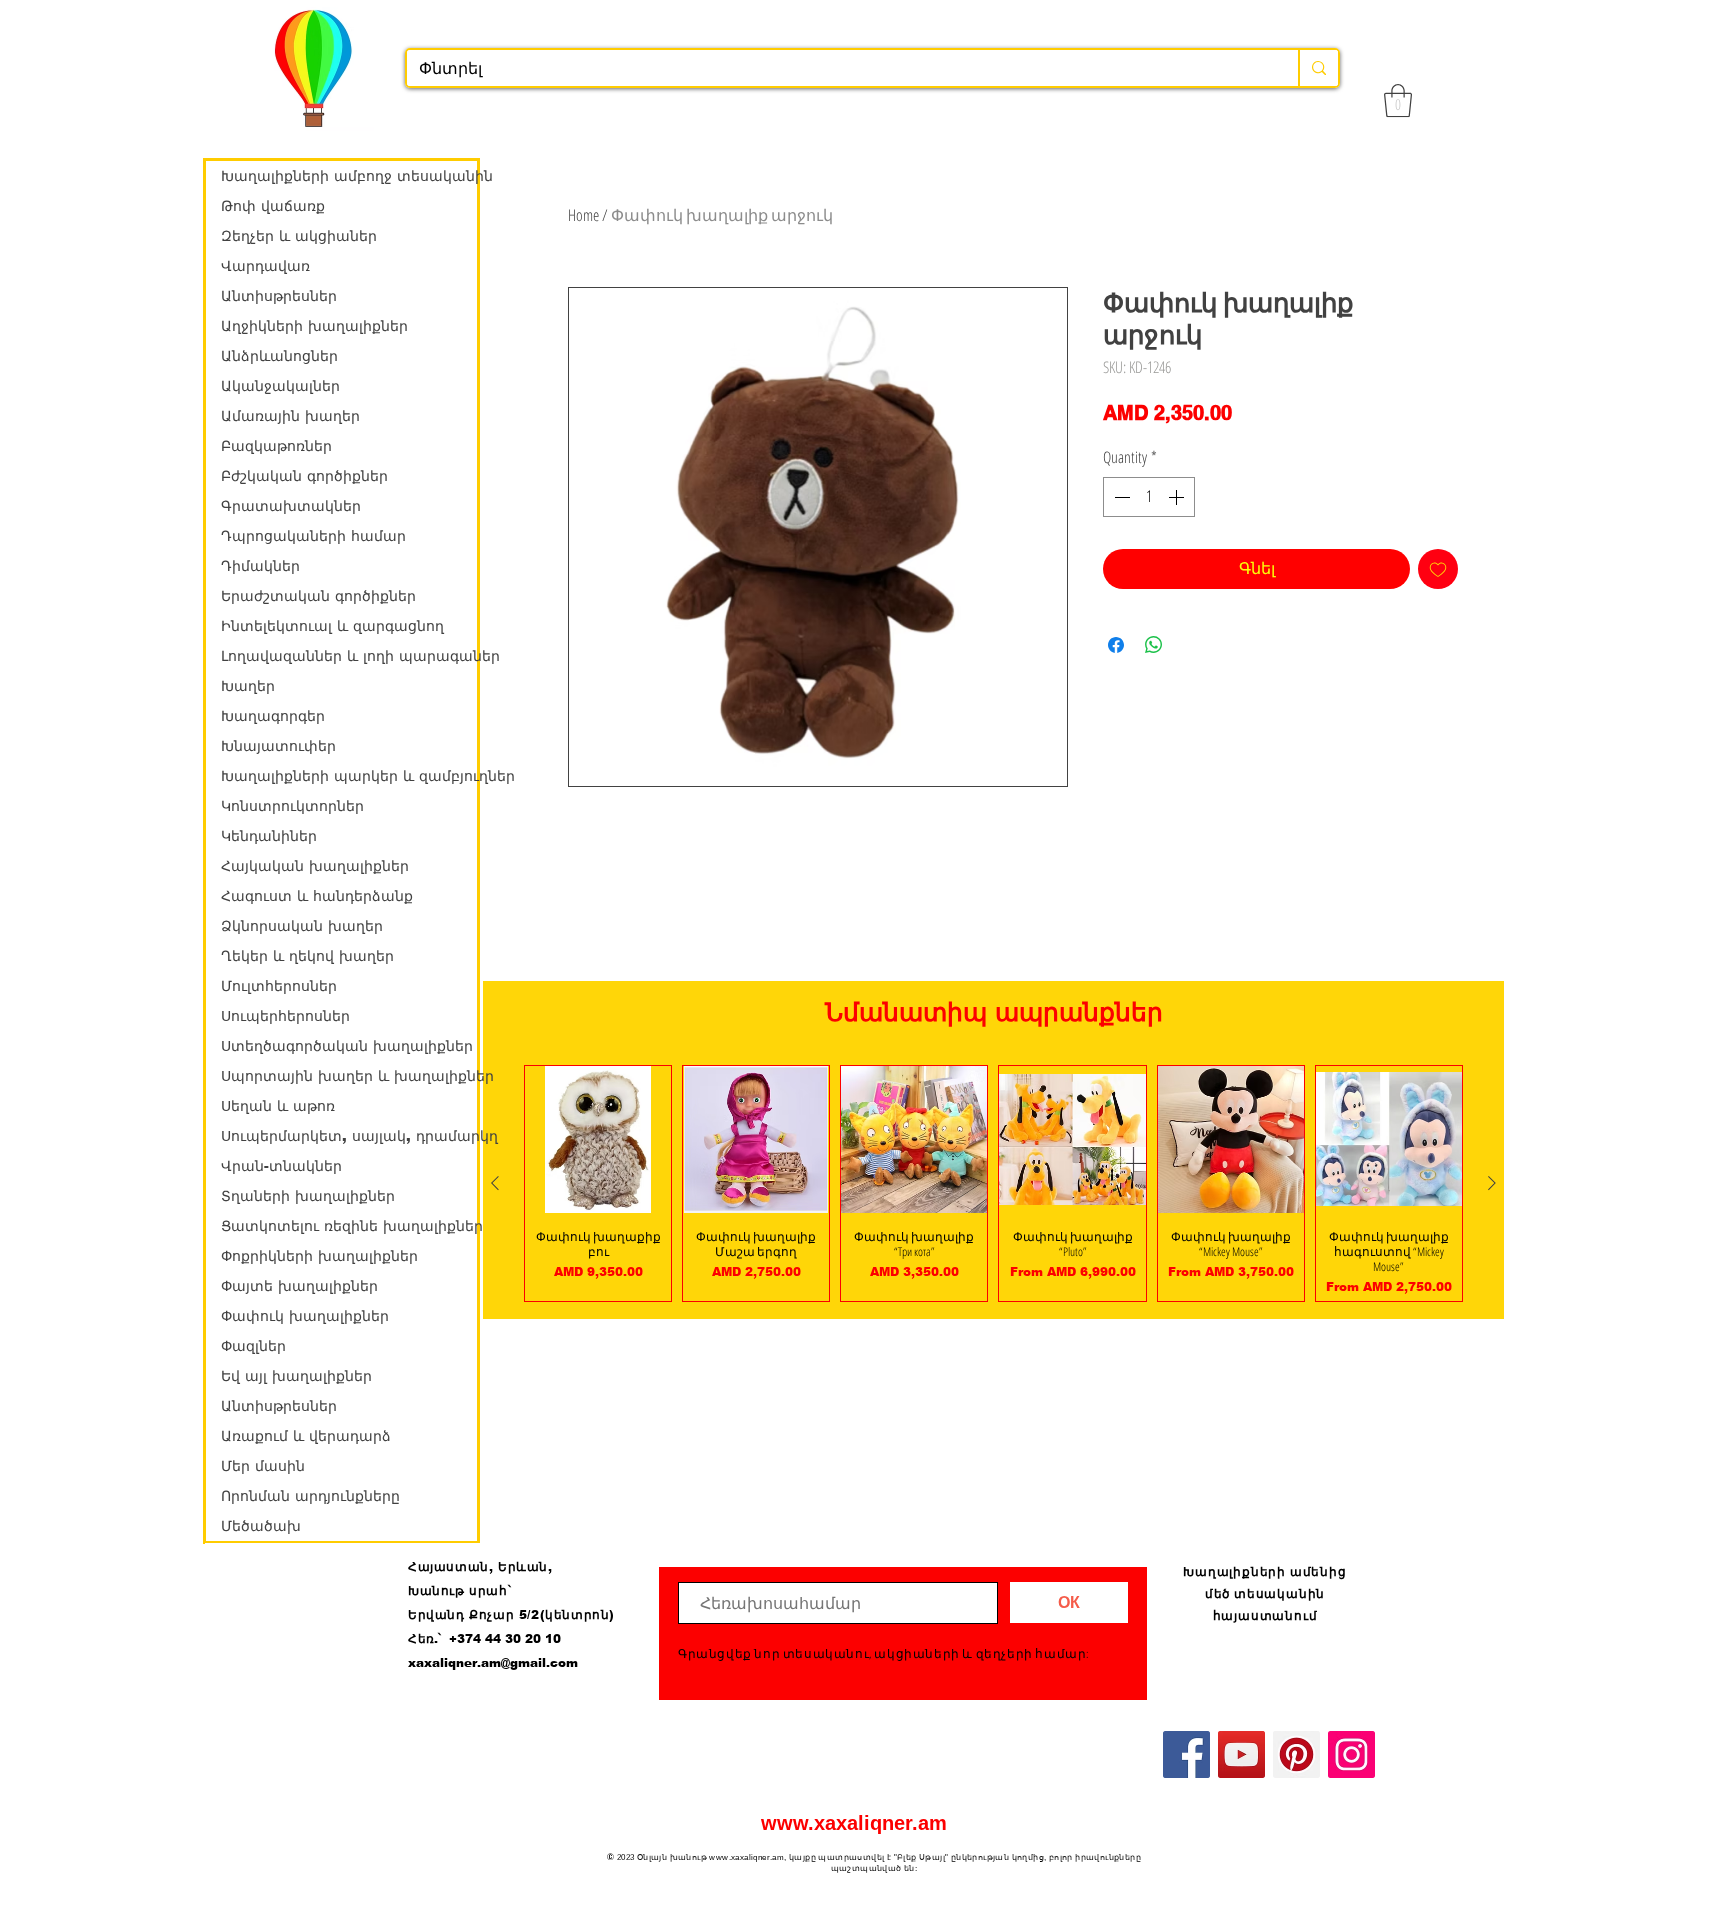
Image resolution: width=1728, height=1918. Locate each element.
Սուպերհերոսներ (285, 1016)
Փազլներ (253, 1346)
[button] (1398, 100)
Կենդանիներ (269, 836)
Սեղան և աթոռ (278, 1106)
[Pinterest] (1296, 1754)
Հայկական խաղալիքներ (315, 866)
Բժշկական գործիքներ (304, 476)
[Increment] (1178, 497)
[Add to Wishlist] (1438, 569)
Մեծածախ (261, 1526)
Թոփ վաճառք (273, 206)
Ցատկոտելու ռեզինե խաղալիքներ (349, 1226)
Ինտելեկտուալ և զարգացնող (332, 626)
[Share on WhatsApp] (1154, 645)
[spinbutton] (1149, 497)
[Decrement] (1120, 497)
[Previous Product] (495, 1183)
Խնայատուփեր (278, 746)
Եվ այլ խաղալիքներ (296, 1376)
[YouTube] (1241, 1754)
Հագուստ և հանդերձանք (317, 896)
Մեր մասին (263, 1466)
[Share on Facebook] (1116, 645)
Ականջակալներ (280, 386)
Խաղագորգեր (273, 716)
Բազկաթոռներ (276, 446)
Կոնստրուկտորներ (292, 806)
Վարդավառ (265, 266)
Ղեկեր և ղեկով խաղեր (307, 956)
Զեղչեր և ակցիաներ (299, 236)
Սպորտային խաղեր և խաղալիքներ (349, 1076)
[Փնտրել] (1318, 68)
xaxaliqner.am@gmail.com (493, 1663)
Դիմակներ (260, 566)
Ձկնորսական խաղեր (302, 926)
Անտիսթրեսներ (279, 296)
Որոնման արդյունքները (310, 1496)
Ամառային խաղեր (290, 416)
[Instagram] (1351, 1754)
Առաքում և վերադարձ (306, 1436)
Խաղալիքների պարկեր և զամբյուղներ (349, 776)
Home (583, 215)
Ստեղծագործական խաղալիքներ (347, 1046)
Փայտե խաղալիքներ (299, 1286)
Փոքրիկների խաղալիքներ (319, 1256)
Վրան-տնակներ (281, 1166)
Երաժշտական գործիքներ (318, 596)
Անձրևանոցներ (279, 356)
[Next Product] (1492, 1183)
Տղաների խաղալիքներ (308, 1196)
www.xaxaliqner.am (854, 1823)
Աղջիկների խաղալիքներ (314, 326)
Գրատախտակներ (291, 506)
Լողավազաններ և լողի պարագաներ (349, 656)
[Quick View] (598, 1139)
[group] (993, 1183)
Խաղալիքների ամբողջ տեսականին (349, 176)
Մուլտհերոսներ (279, 986)
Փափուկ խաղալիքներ (305, 1316)
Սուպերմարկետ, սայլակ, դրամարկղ (349, 1136)
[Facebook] (1186, 1754)
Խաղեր (248, 686)
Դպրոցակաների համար (313, 536)
